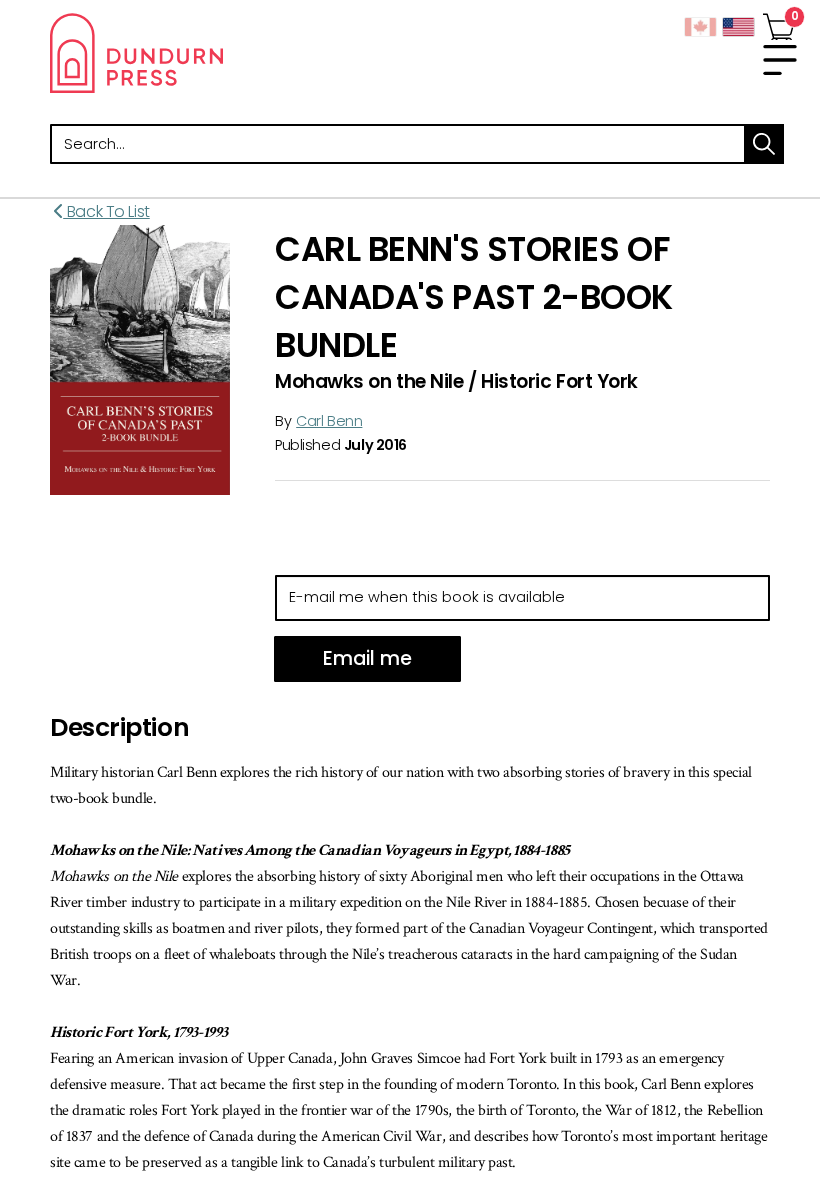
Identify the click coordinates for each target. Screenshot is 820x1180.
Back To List (106, 211)
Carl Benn (329, 421)
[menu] (780, 60)
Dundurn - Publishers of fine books (230, 53)
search (764, 144)
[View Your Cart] (779, 23)
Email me (367, 658)
